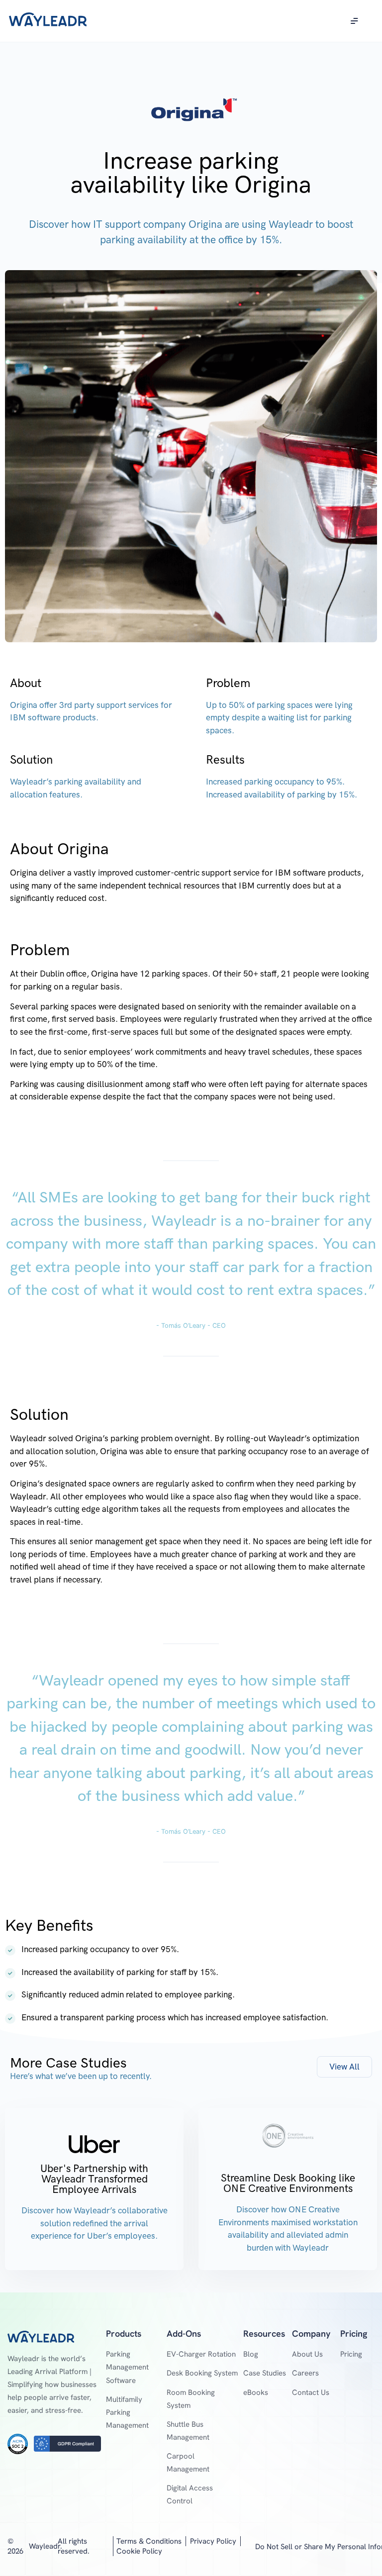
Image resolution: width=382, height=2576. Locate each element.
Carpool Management (188, 2463)
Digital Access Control (190, 2494)
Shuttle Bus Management (188, 2431)
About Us (307, 2354)
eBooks (256, 2392)
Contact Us (311, 2392)
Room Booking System (191, 2399)
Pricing (351, 2354)
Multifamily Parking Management (127, 2412)
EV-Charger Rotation (201, 2354)
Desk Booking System (202, 2373)
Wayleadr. (46, 2546)
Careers (305, 2373)
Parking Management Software (127, 2367)
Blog (251, 2354)
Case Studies (265, 2373)
